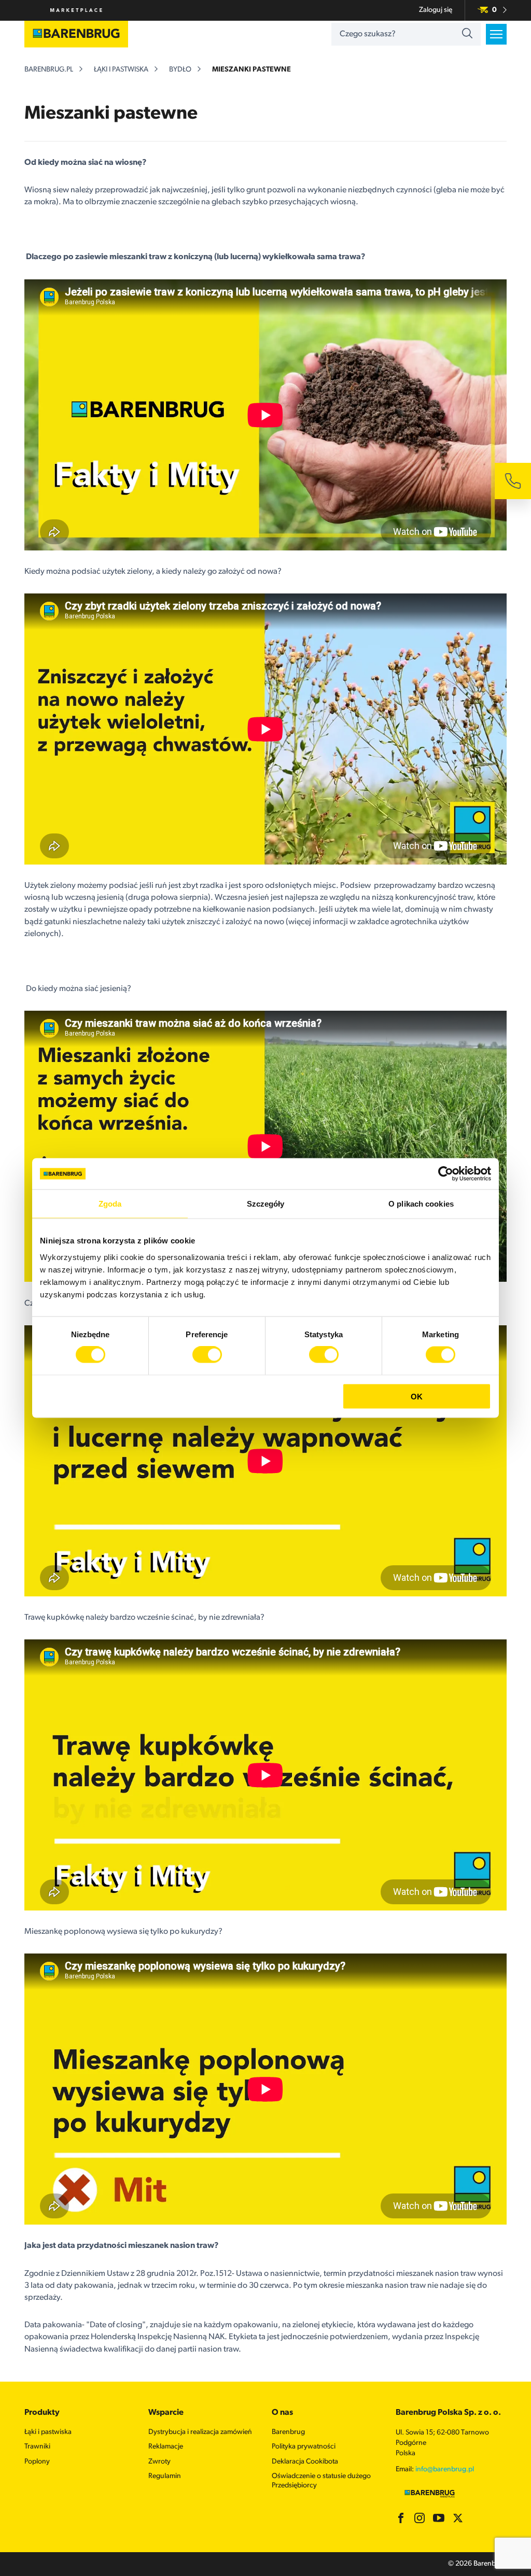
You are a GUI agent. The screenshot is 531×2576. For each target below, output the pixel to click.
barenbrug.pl (49, 70)
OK (417, 1396)
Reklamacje (166, 2447)
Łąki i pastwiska (121, 70)
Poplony (37, 2462)
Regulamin (165, 2476)
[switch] (207, 1355)
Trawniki (37, 2447)
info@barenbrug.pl (445, 2469)
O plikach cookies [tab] (421, 1204)
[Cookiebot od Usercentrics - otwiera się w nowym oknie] (446, 1174)
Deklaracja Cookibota (305, 2462)
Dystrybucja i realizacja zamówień (200, 2432)
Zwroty (159, 2462)
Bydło (180, 70)
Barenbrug (288, 2432)
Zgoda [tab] (110, 1204)
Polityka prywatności (304, 2447)
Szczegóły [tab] (266, 1204)
